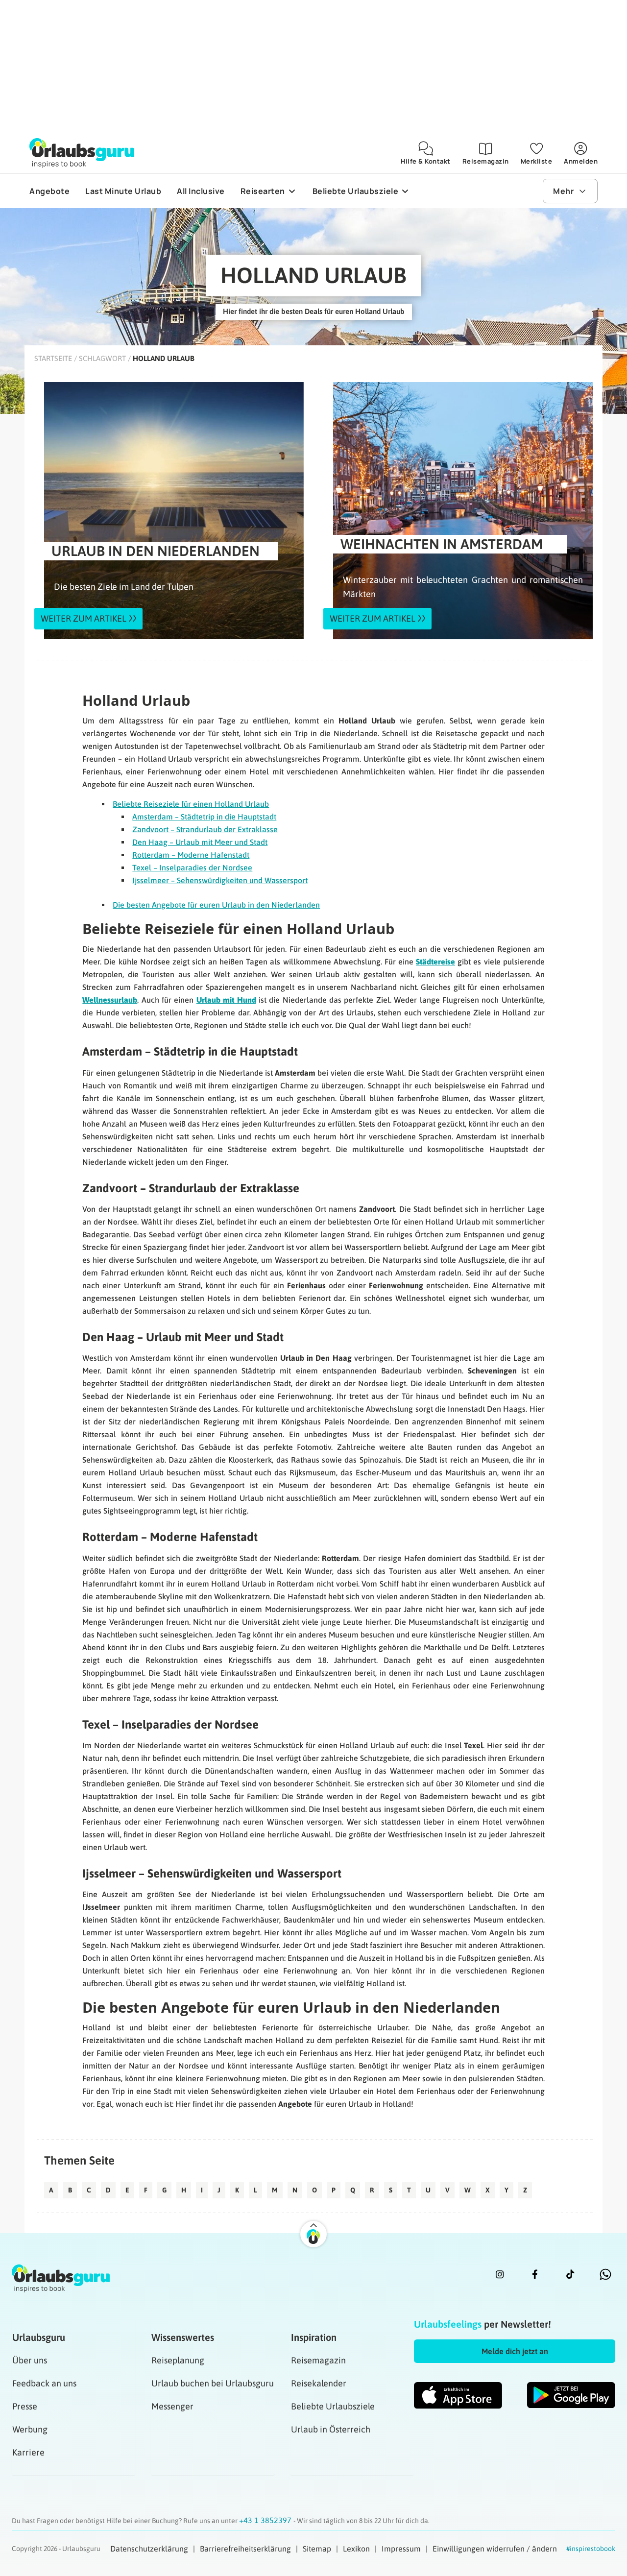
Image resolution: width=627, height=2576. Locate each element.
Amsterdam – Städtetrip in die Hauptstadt (204, 817)
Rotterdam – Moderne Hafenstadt (191, 855)
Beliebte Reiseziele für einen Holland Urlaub (191, 804)
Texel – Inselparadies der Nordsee (192, 867)
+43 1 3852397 (266, 2520)
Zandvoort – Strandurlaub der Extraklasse (205, 829)
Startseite (53, 358)
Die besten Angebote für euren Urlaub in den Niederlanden (216, 905)
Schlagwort (102, 358)
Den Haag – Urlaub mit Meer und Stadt (200, 842)
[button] (515, 2351)
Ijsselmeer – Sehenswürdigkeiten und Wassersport (220, 880)
